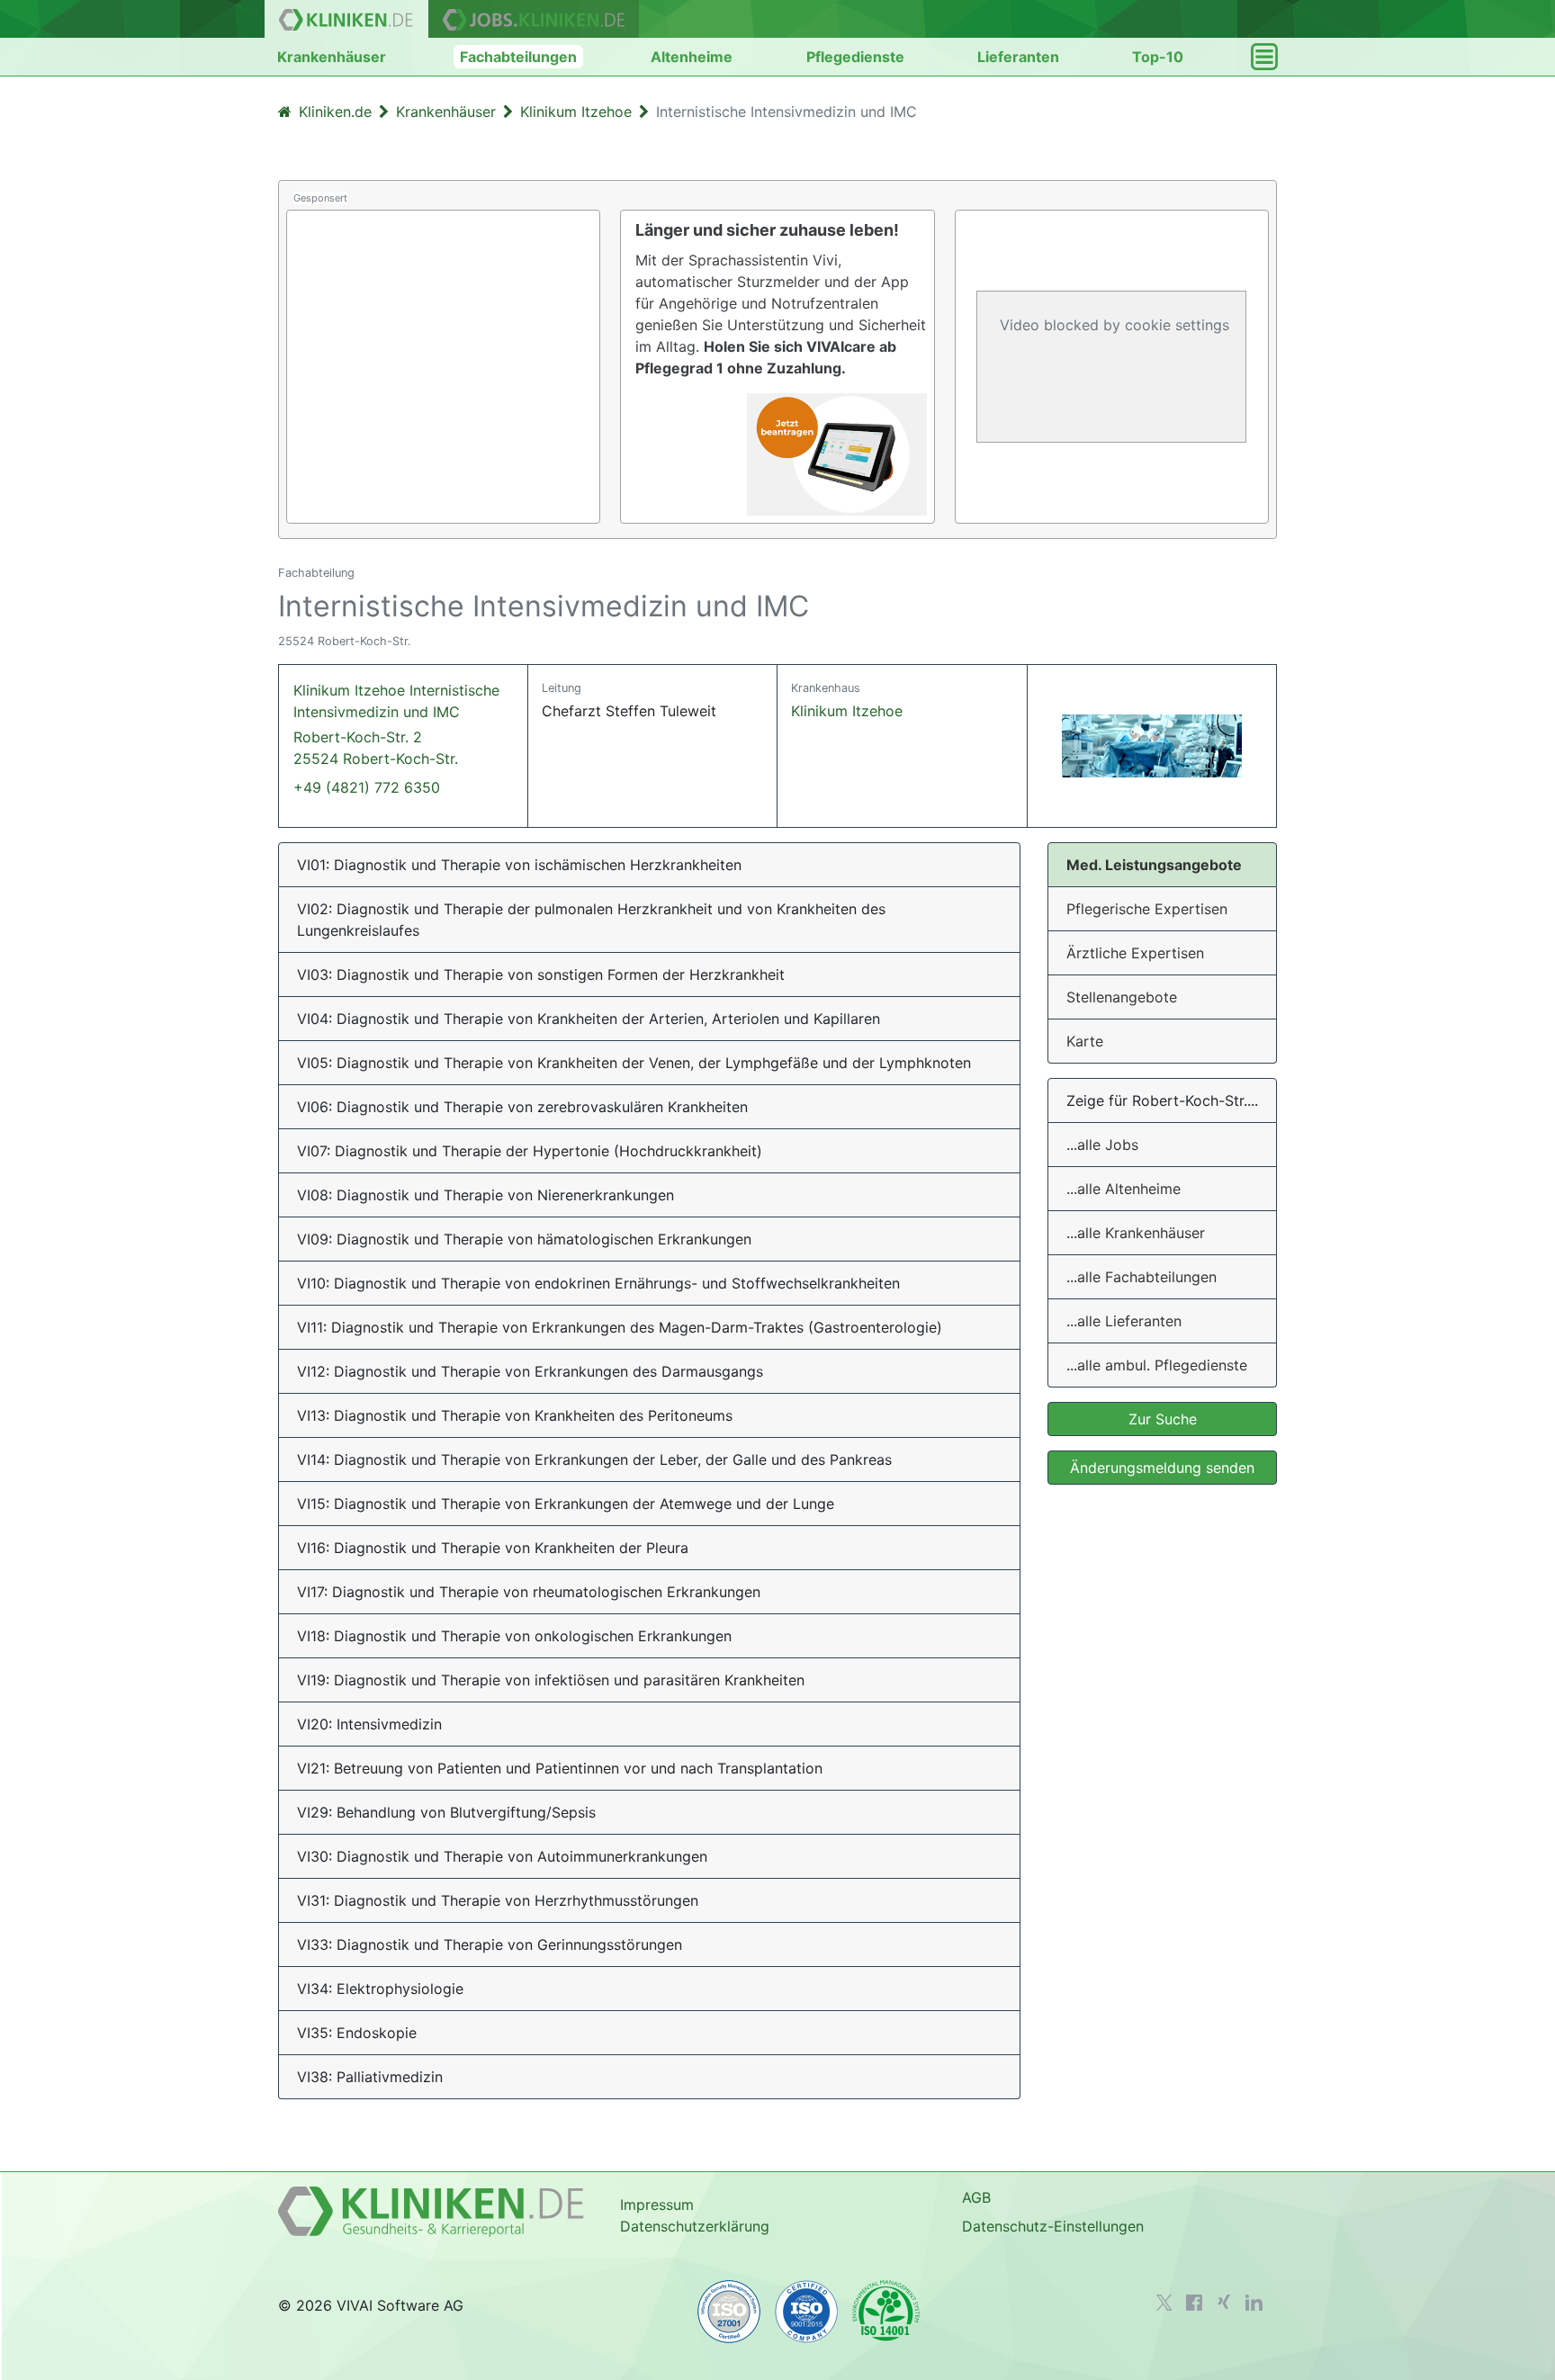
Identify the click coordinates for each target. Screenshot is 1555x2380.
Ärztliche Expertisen (1135, 953)
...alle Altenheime (1124, 1189)
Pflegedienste (855, 57)
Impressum (657, 2205)
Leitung (562, 688)
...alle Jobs (1102, 1145)
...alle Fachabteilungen (1142, 1277)
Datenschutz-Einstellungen (1053, 2226)
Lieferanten (1018, 57)
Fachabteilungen (518, 57)
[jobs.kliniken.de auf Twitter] (1164, 2303)
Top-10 (1158, 57)
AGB (976, 2197)
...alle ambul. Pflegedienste (1157, 1365)
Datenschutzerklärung (695, 2226)
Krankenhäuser (332, 57)
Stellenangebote (1122, 997)
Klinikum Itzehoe (847, 711)
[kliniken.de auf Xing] (1224, 2302)
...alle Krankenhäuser (1136, 1233)
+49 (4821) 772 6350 (367, 787)
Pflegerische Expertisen (1147, 909)
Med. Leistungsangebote (1154, 865)
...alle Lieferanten (1124, 1321)
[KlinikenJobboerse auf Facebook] (1194, 2303)
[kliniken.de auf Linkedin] (1254, 2303)
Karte (1085, 1041)
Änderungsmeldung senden (1162, 1468)
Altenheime (692, 57)
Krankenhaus (826, 688)
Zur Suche (1163, 1419)
